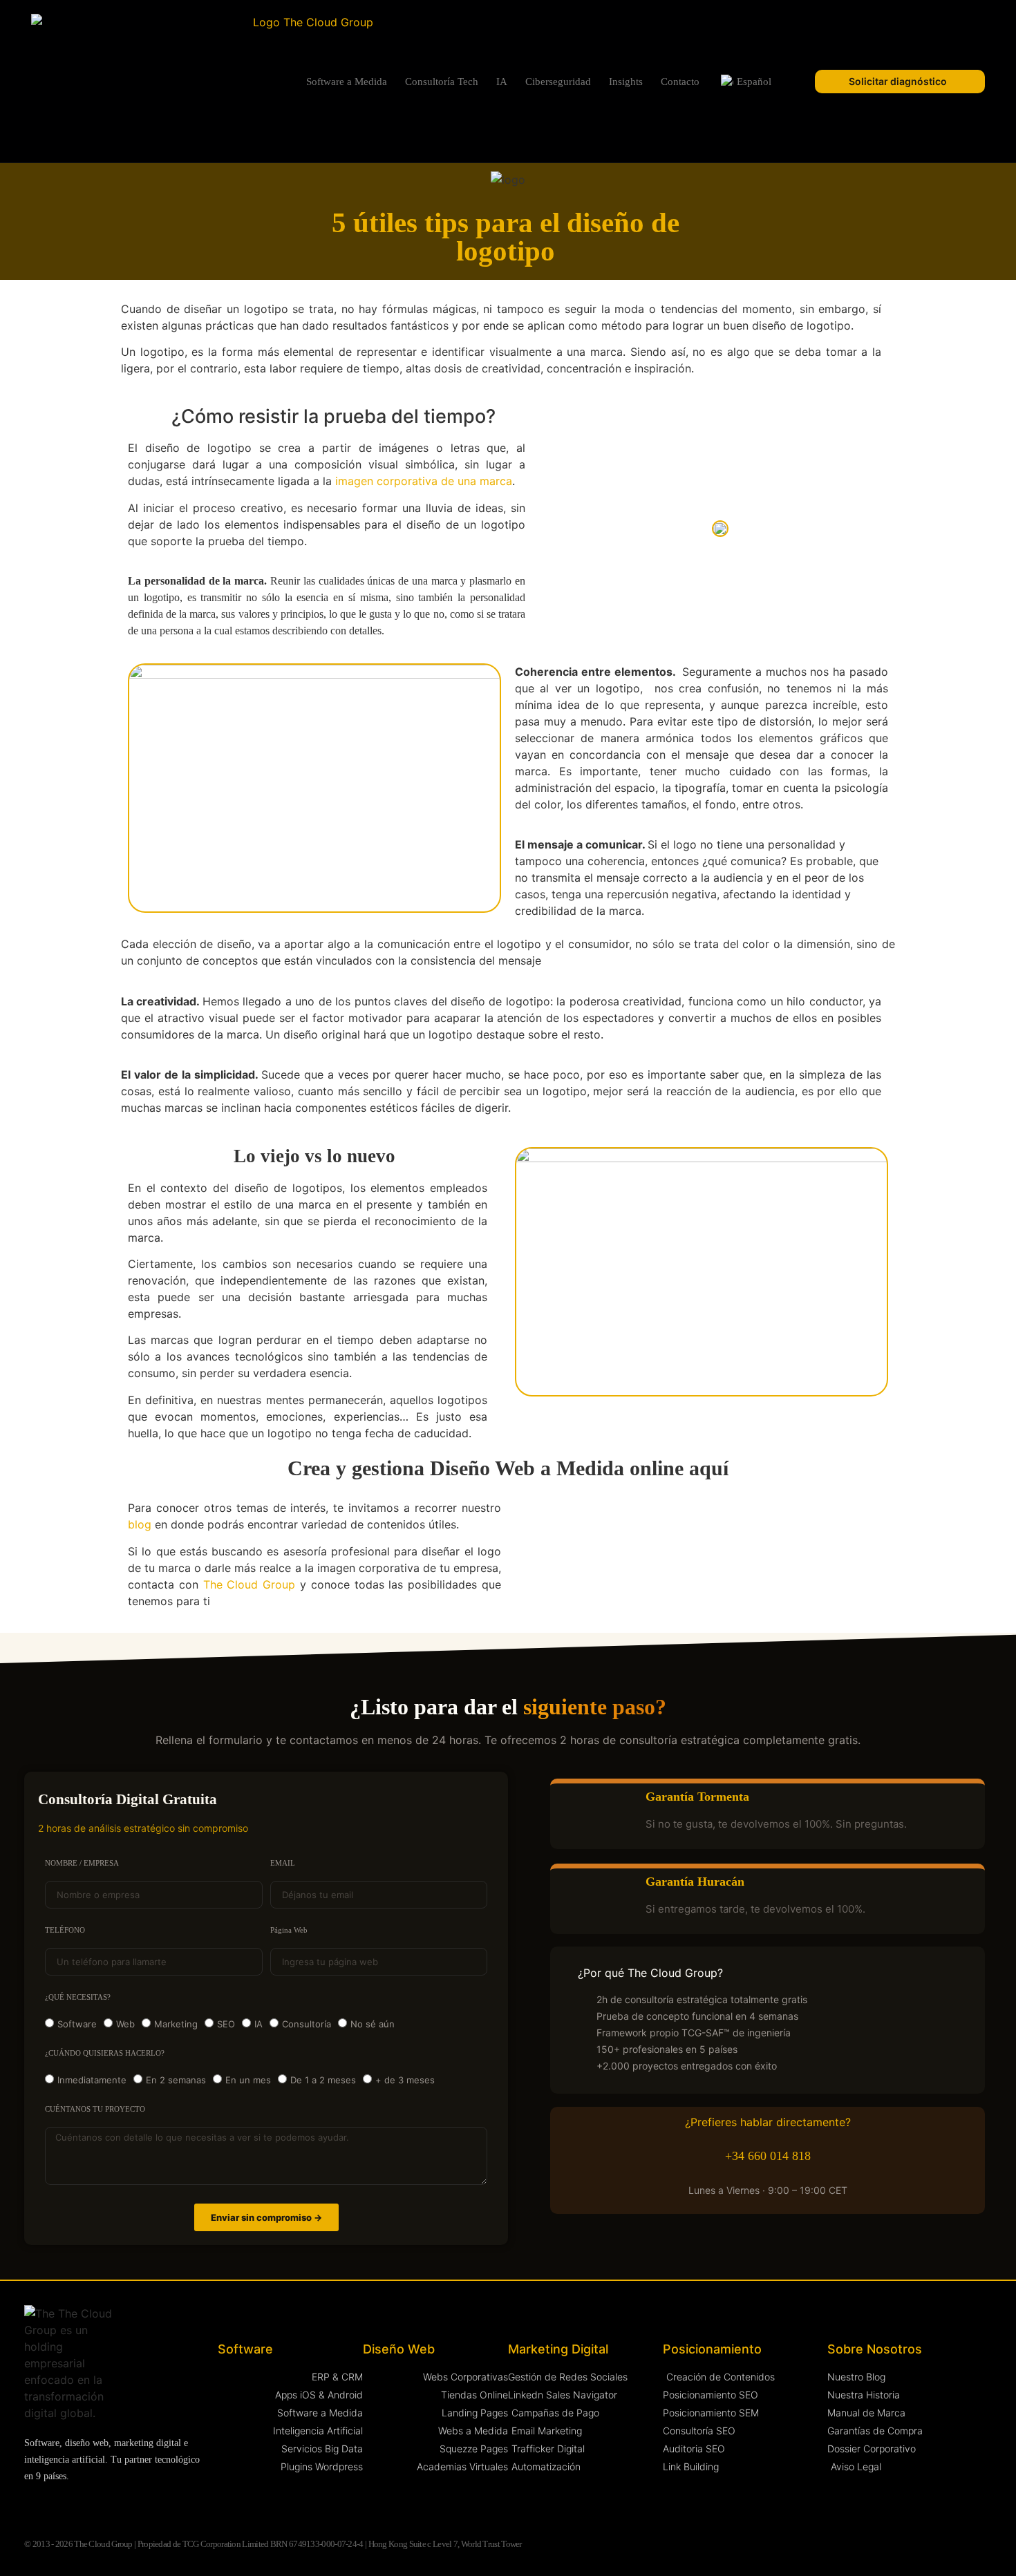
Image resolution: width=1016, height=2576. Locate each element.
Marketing (176, 2024)
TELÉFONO (65, 1930)
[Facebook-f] (112, 2505)
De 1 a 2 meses (323, 2080)
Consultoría (307, 2024)
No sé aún (373, 2024)
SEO (226, 2024)
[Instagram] (58, 2505)
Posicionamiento (712, 2349)
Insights (626, 82)
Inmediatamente (92, 2080)
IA (502, 82)
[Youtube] (85, 2505)
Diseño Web (399, 2349)
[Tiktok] (166, 2505)
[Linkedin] (31, 2505)
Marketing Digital (558, 2349)
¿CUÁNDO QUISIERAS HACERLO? (105, 2053)
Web (125, 2024)
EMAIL (283, 1863)
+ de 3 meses (405, 2080)
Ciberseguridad (558, 82)
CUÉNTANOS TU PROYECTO (95, 2109)
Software (77, 2024)
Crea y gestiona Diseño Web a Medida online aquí (508, 1468)
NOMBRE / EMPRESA (82, 1863)
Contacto (680, 82)
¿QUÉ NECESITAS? (78, 1997)
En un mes (248, 2080)
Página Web (289, 1930)
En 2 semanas (176, 2080)
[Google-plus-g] (139, 2505)
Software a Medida (347, 82)
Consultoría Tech (442, 82)
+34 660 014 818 (768, 2156)
